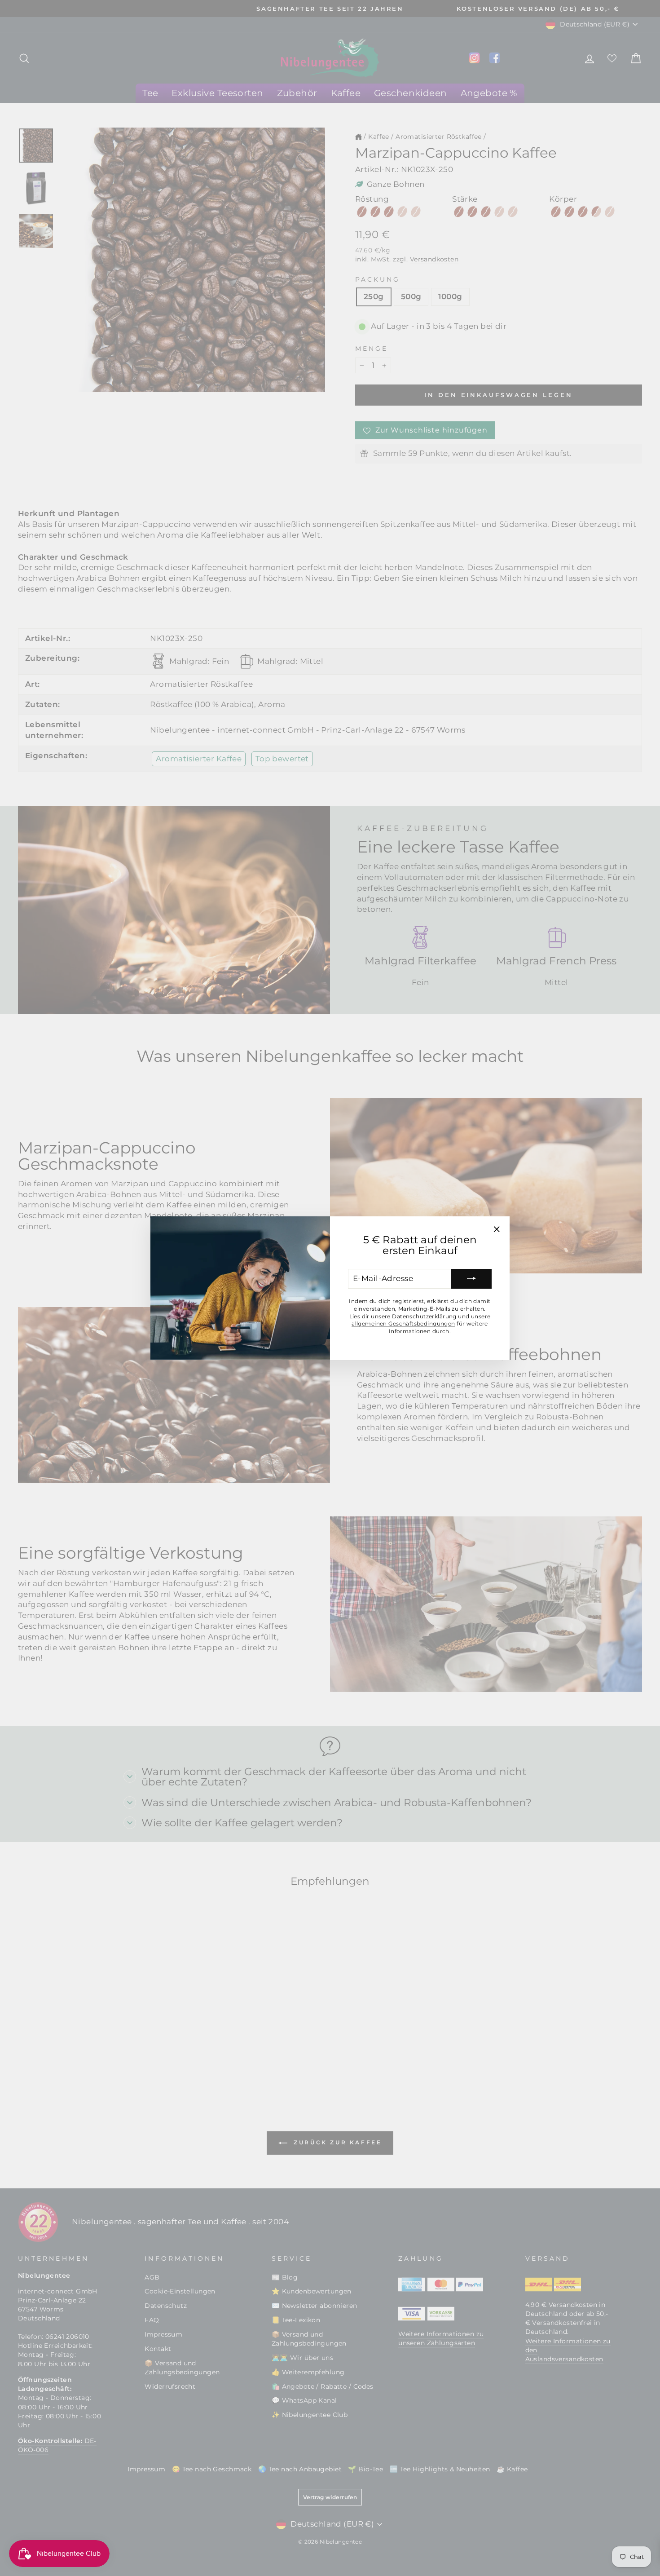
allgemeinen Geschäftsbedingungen (403, 1323)
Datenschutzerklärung (424, 1316)
